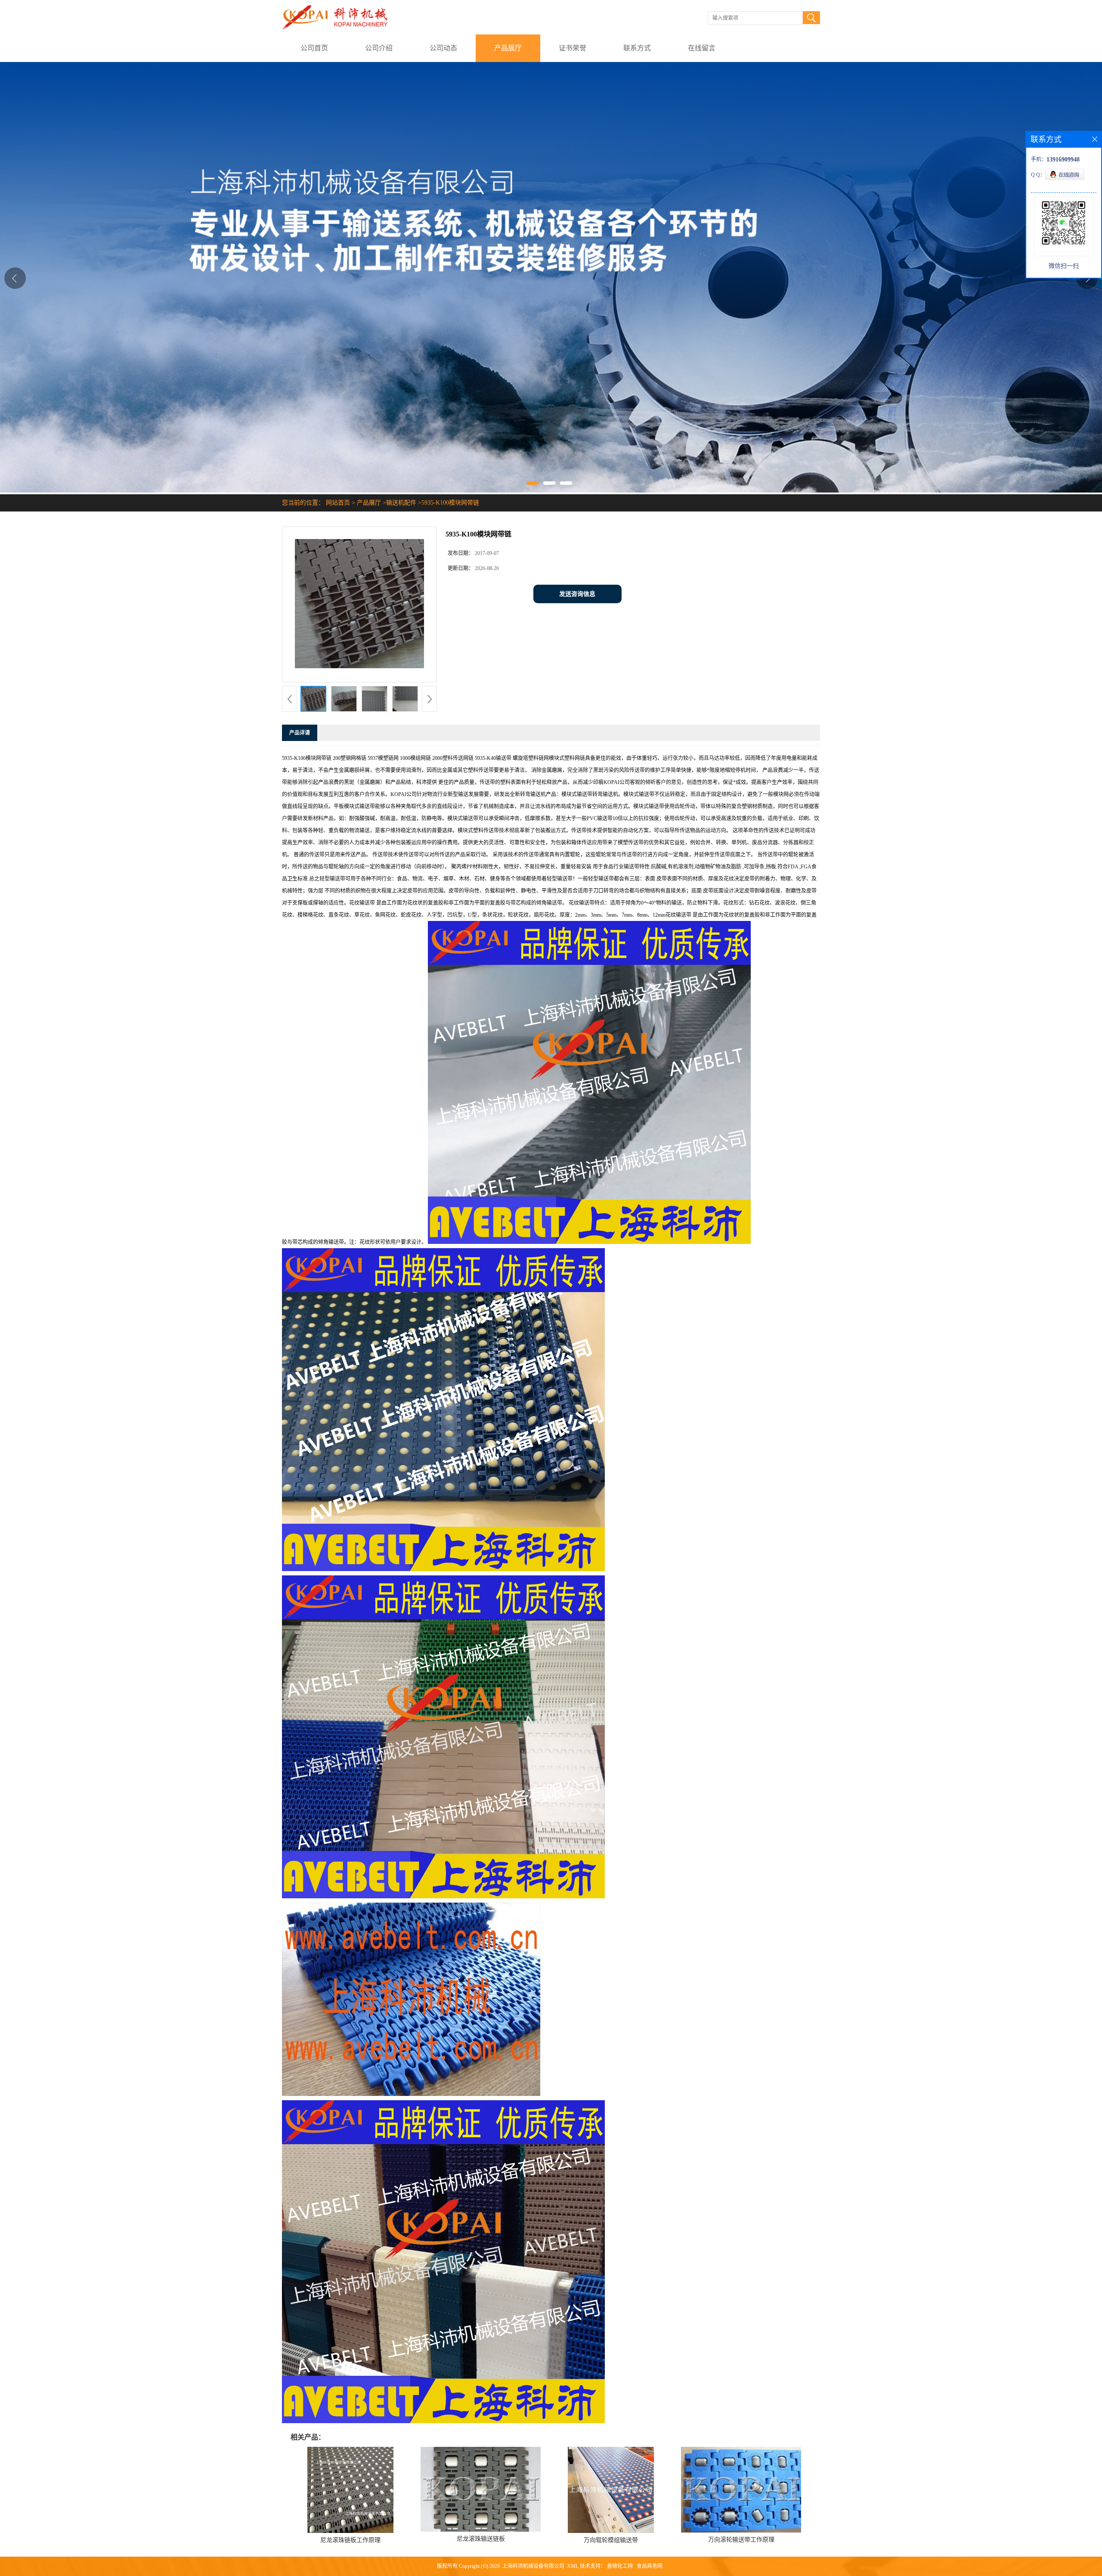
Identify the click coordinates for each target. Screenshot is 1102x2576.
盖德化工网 (620, 2566)
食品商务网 (650, 2566)
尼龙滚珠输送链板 (481, 2539)
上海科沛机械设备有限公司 (533, 2566)
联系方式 (637, 48)
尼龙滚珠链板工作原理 (350, 2540)
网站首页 (338, 503)
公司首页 (314, 48)
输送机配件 (401, 503)
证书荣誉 (573, 48)
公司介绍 (379, 48)
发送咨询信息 (577, 594)
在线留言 (702, 48)
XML (573, 2566)
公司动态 (443, 48)
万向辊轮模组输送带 (611, 2540)
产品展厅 (508, 48)
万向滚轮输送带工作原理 (741, 2540)
